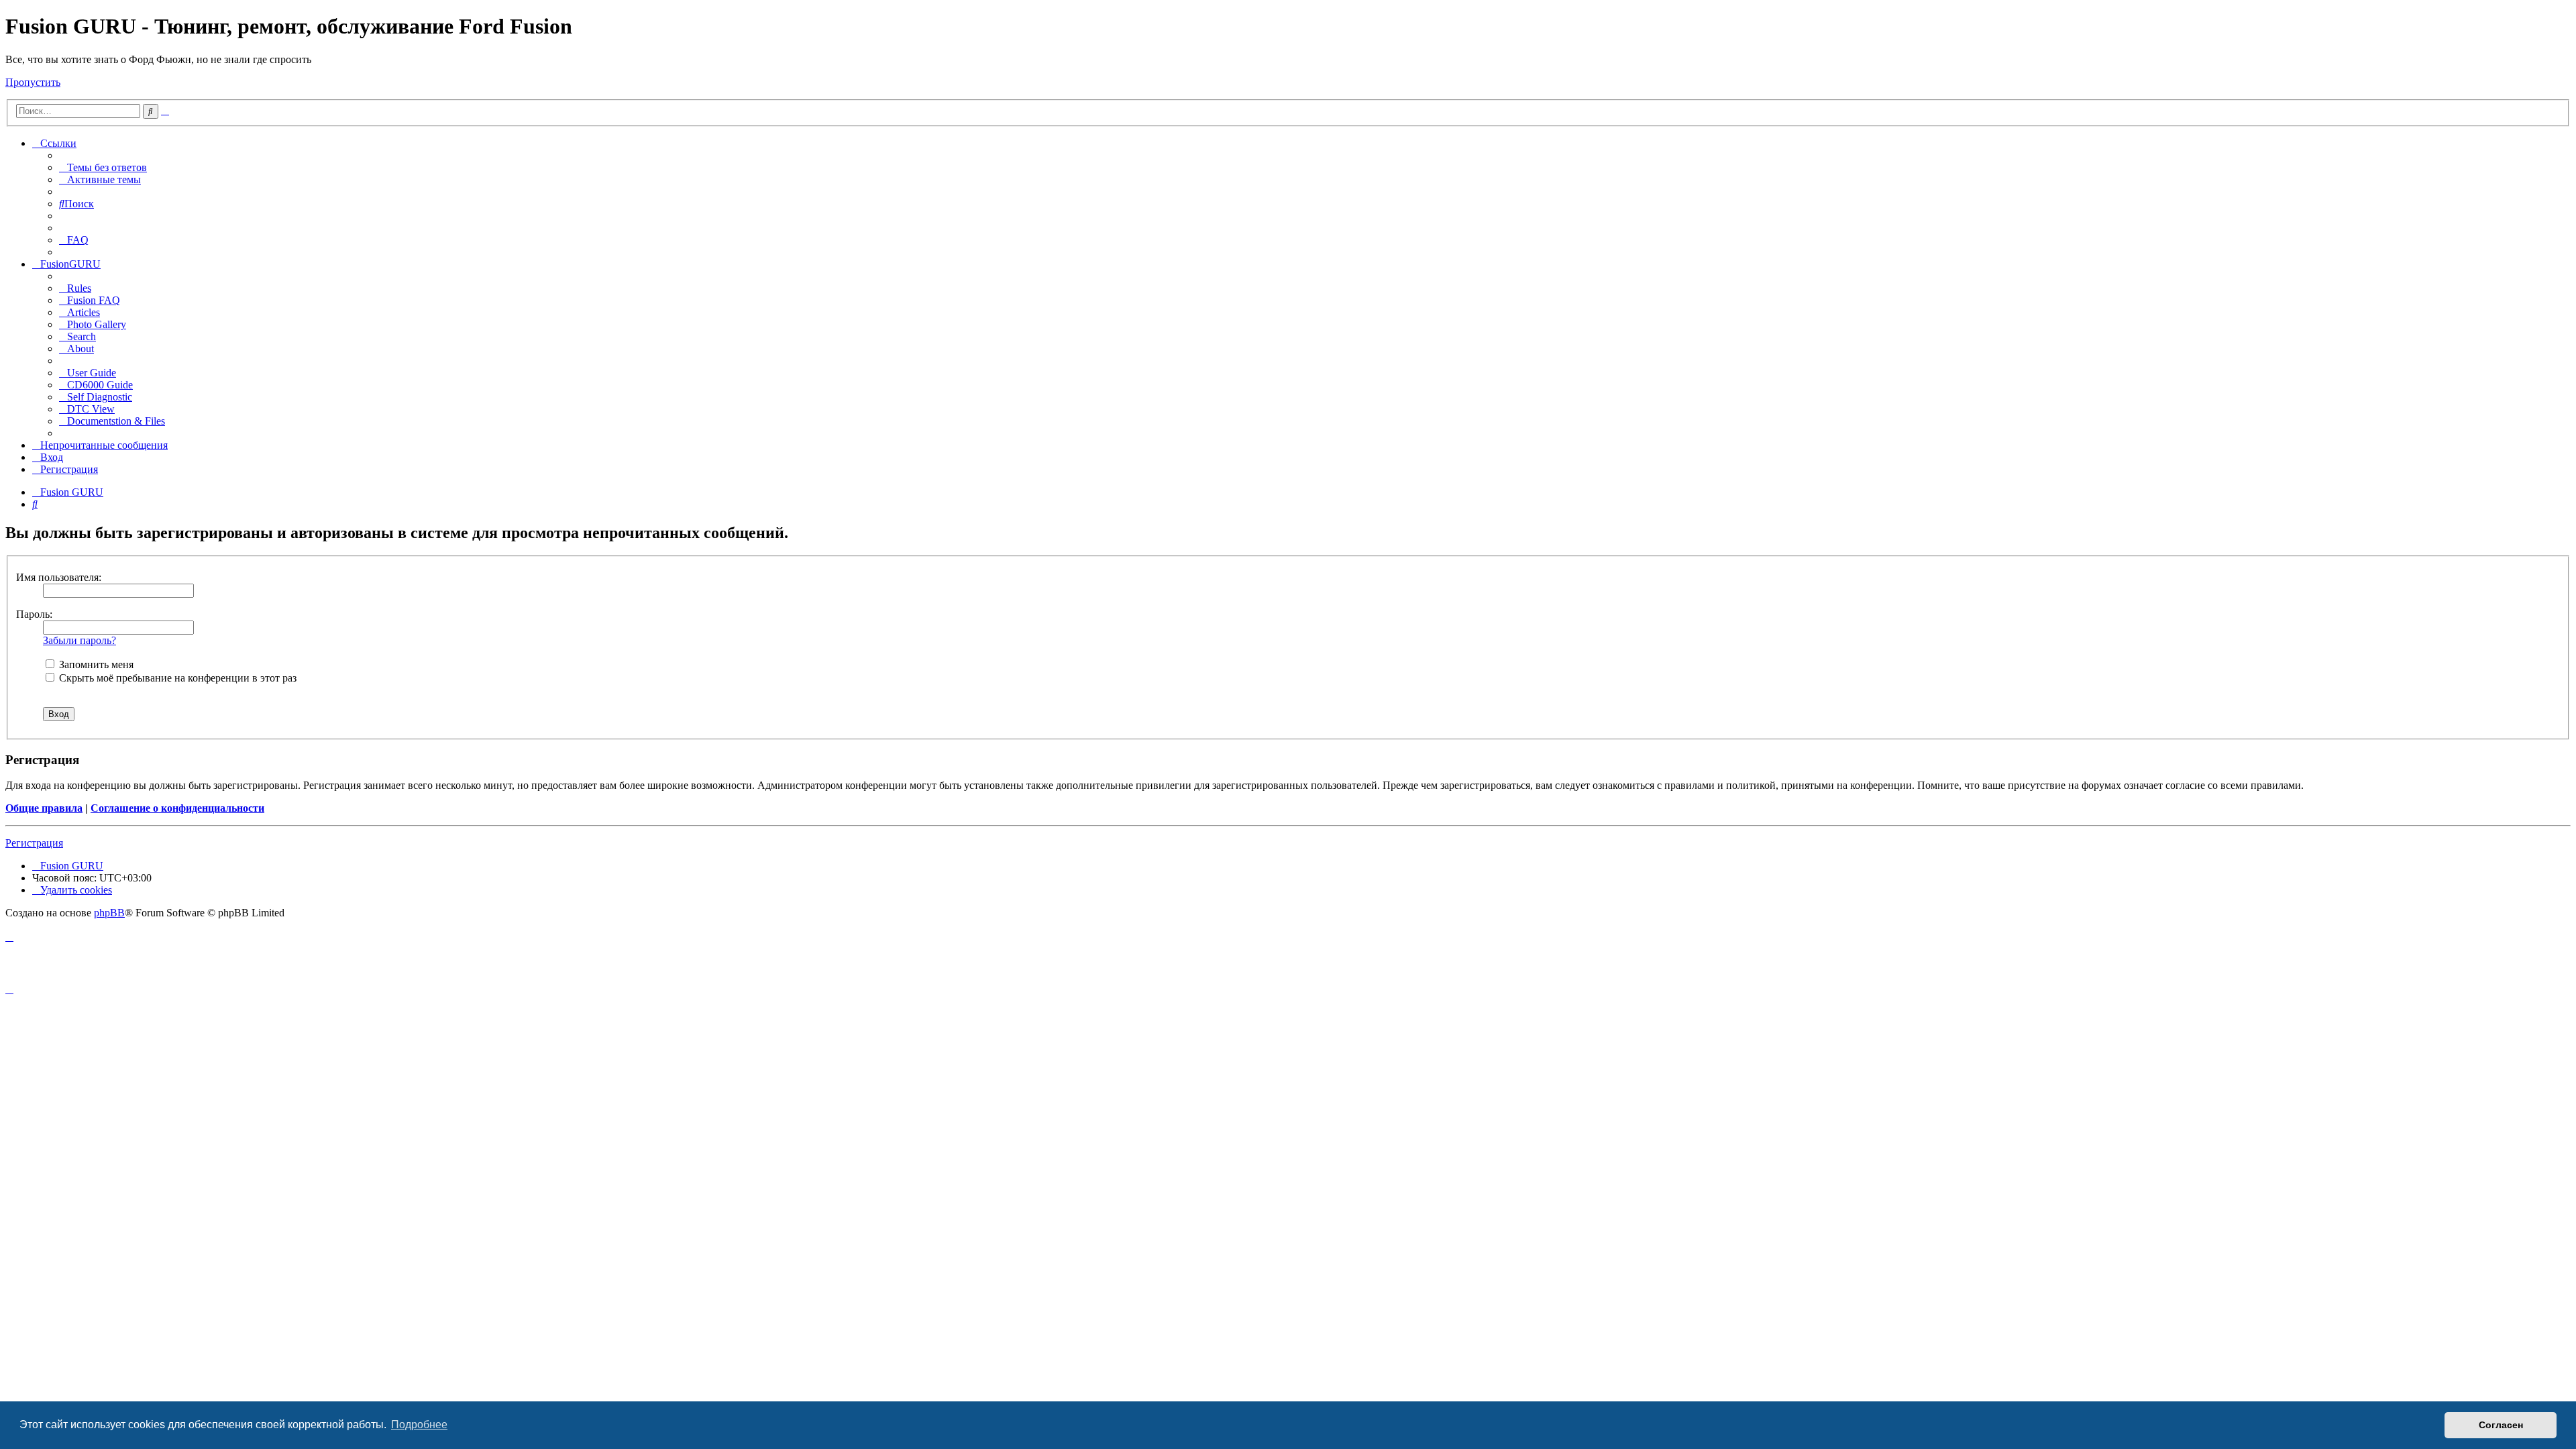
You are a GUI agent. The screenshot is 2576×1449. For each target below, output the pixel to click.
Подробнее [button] (419, 1425)
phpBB (109, 913)
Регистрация (34, 843)
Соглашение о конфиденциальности (177, 808)
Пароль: (34, 614)
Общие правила (44, 808)
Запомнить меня (95, 664)
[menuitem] (103, 167)
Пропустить (33, 82)
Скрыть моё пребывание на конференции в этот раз (176, 678)
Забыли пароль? (79, 640)
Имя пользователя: (59, 577)
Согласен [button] (2501, 1425)
